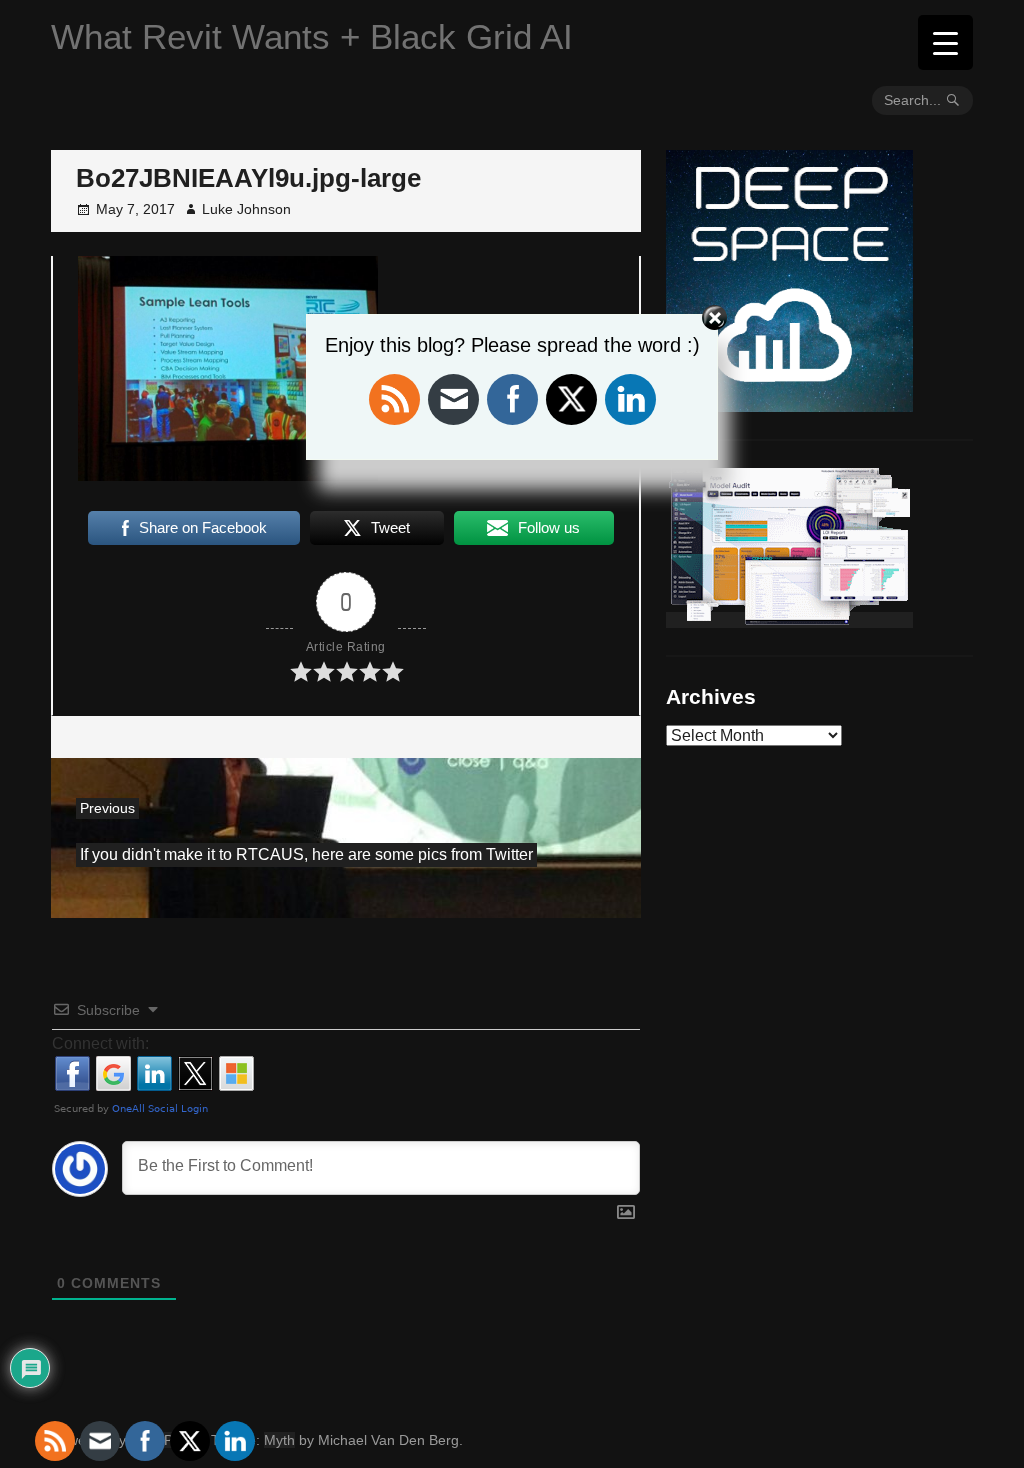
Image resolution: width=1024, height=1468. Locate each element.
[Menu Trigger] (945, 42)
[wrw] (789, 620)
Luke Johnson (246, 209)
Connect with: (100, 1043)
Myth (279, 1440)
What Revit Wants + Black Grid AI (312, 36)
